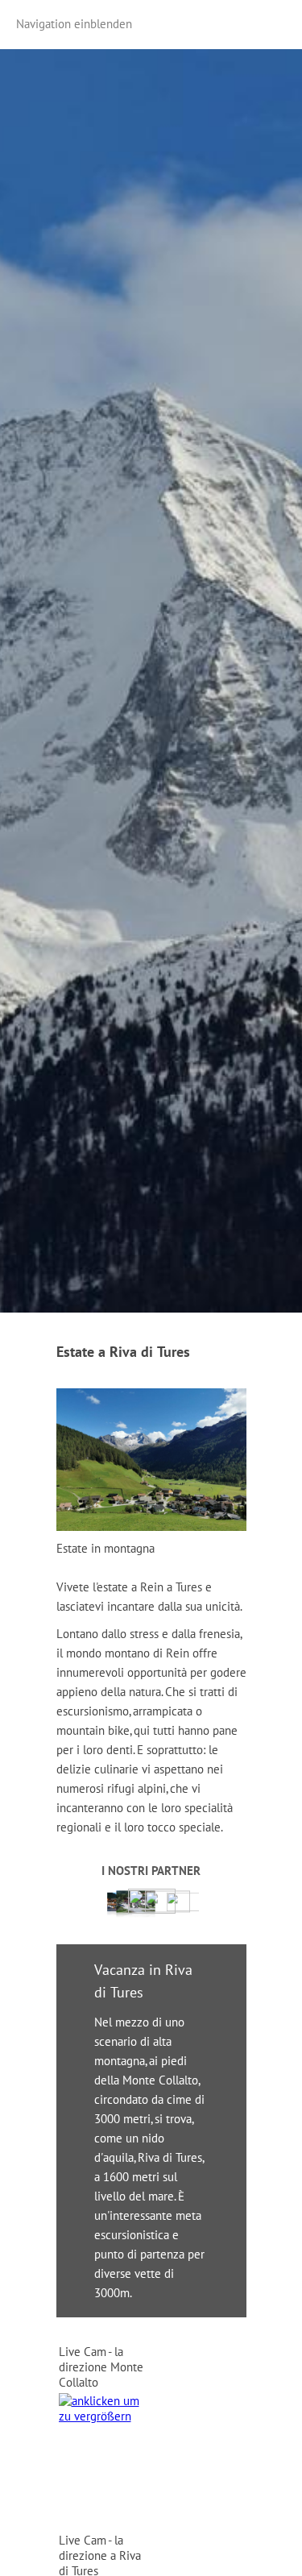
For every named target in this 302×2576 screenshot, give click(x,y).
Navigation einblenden (74, 24)
